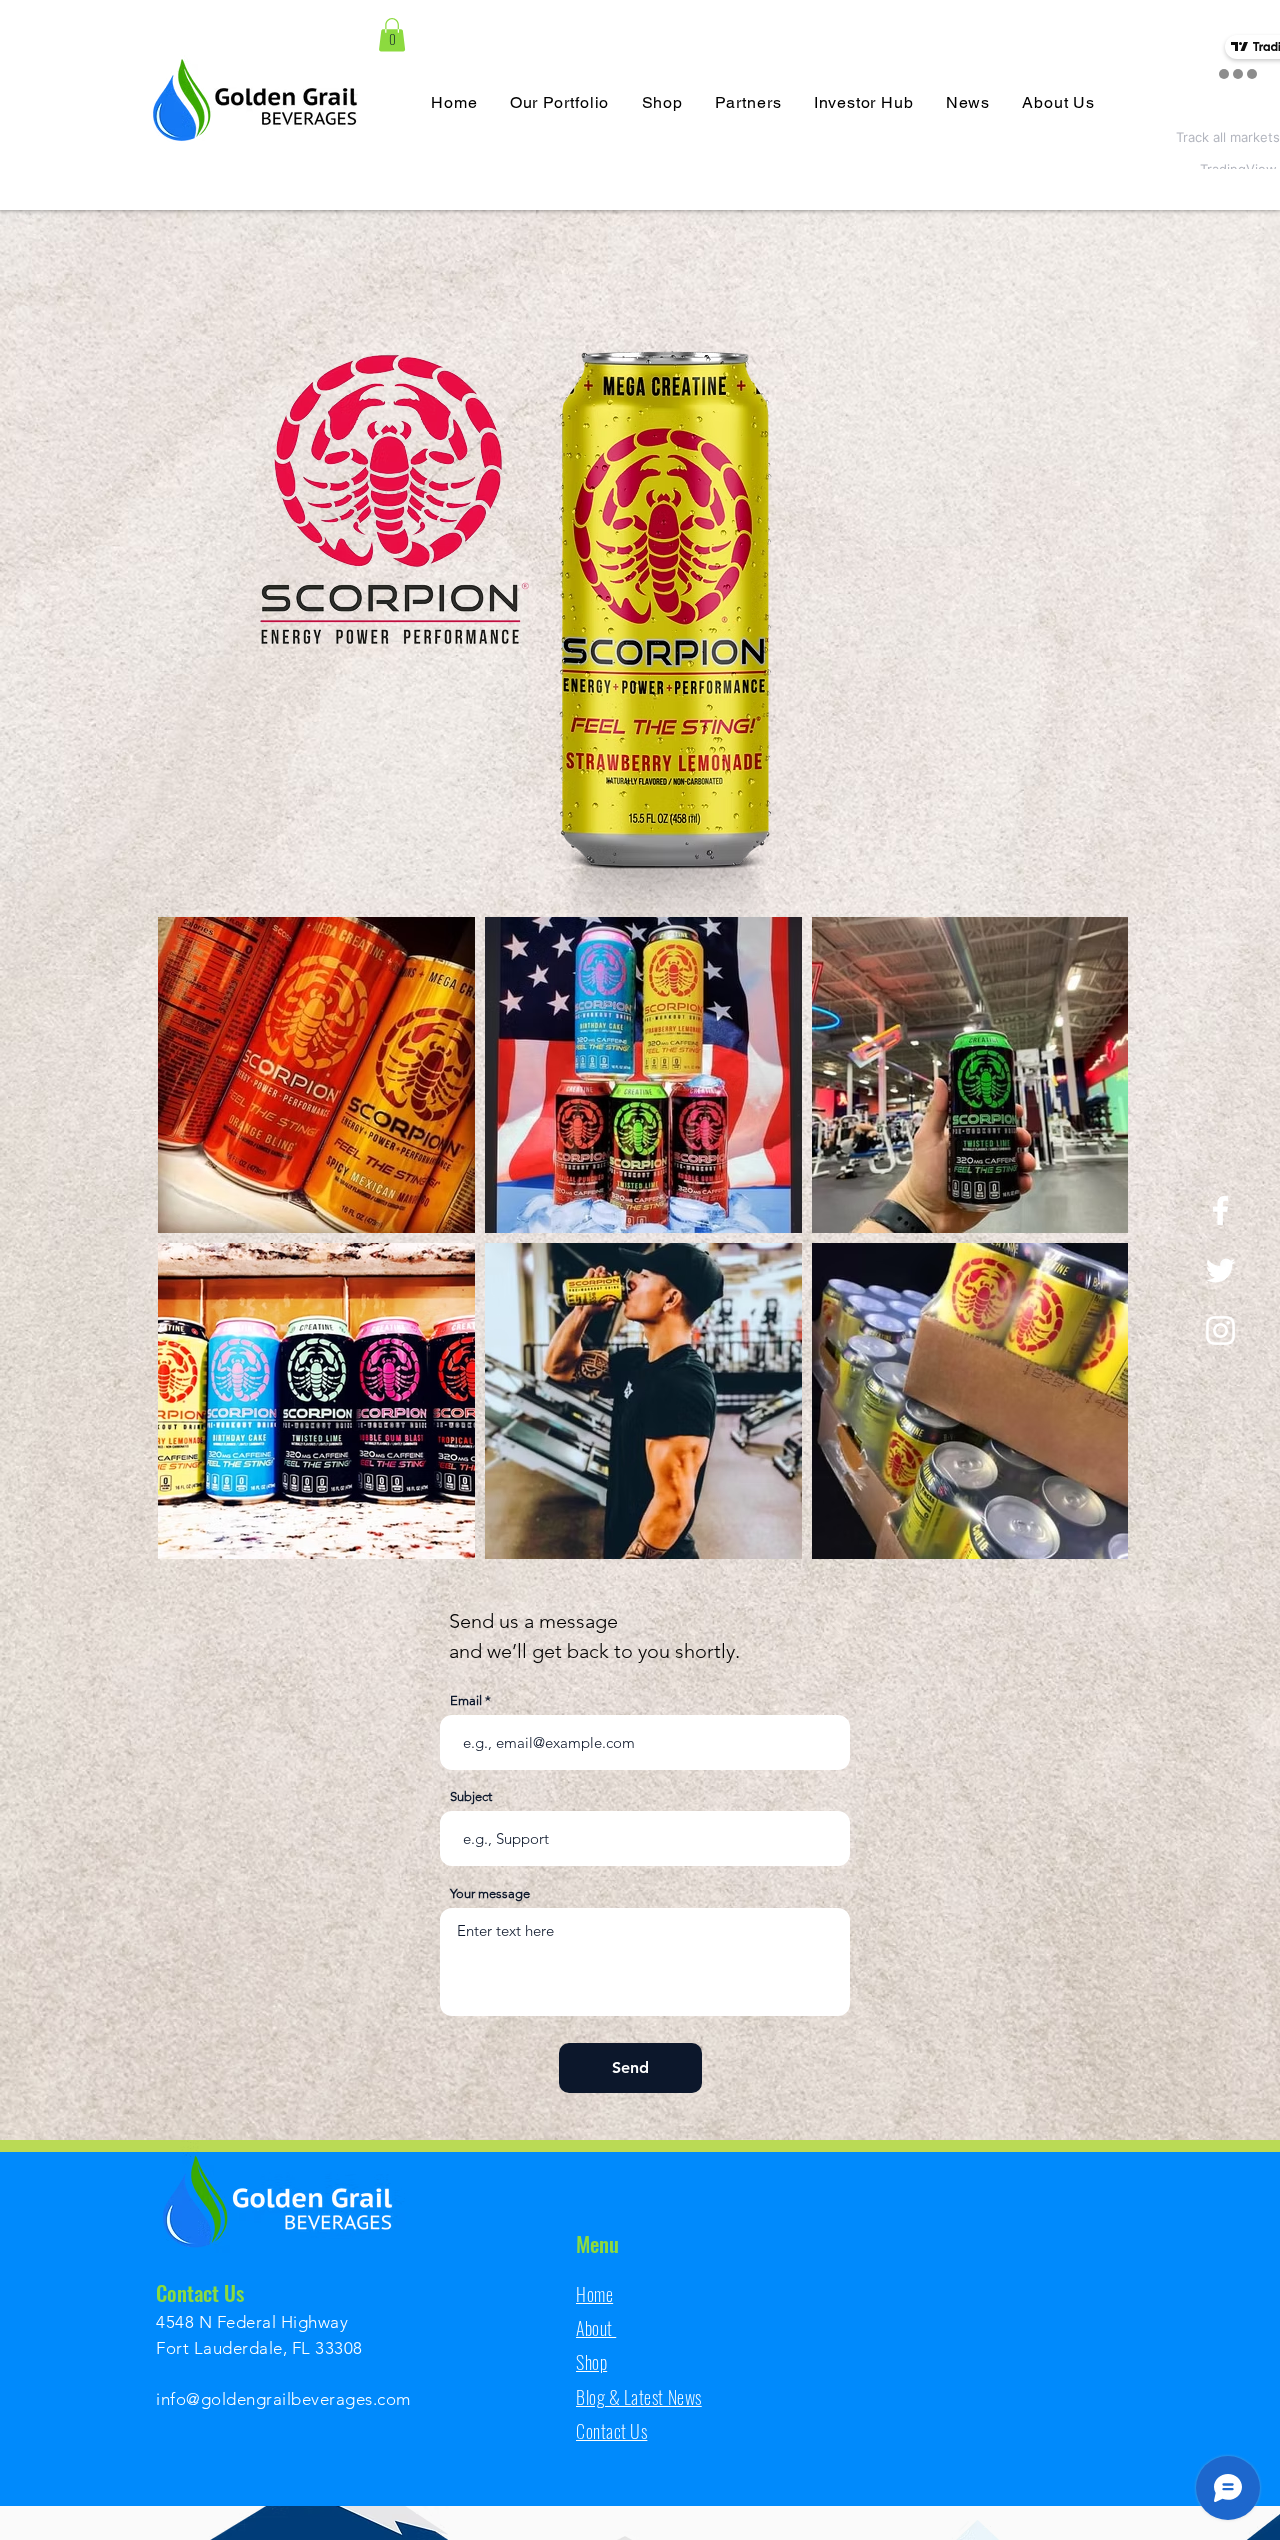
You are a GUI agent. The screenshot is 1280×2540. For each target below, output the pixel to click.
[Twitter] (1220, 1270)
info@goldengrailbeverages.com (283, 2399)
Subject (471, 1796)
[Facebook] (1220, 1210)
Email (466, 1700)
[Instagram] (1220, 1330)
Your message (490, 1893)
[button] (392, 34)
